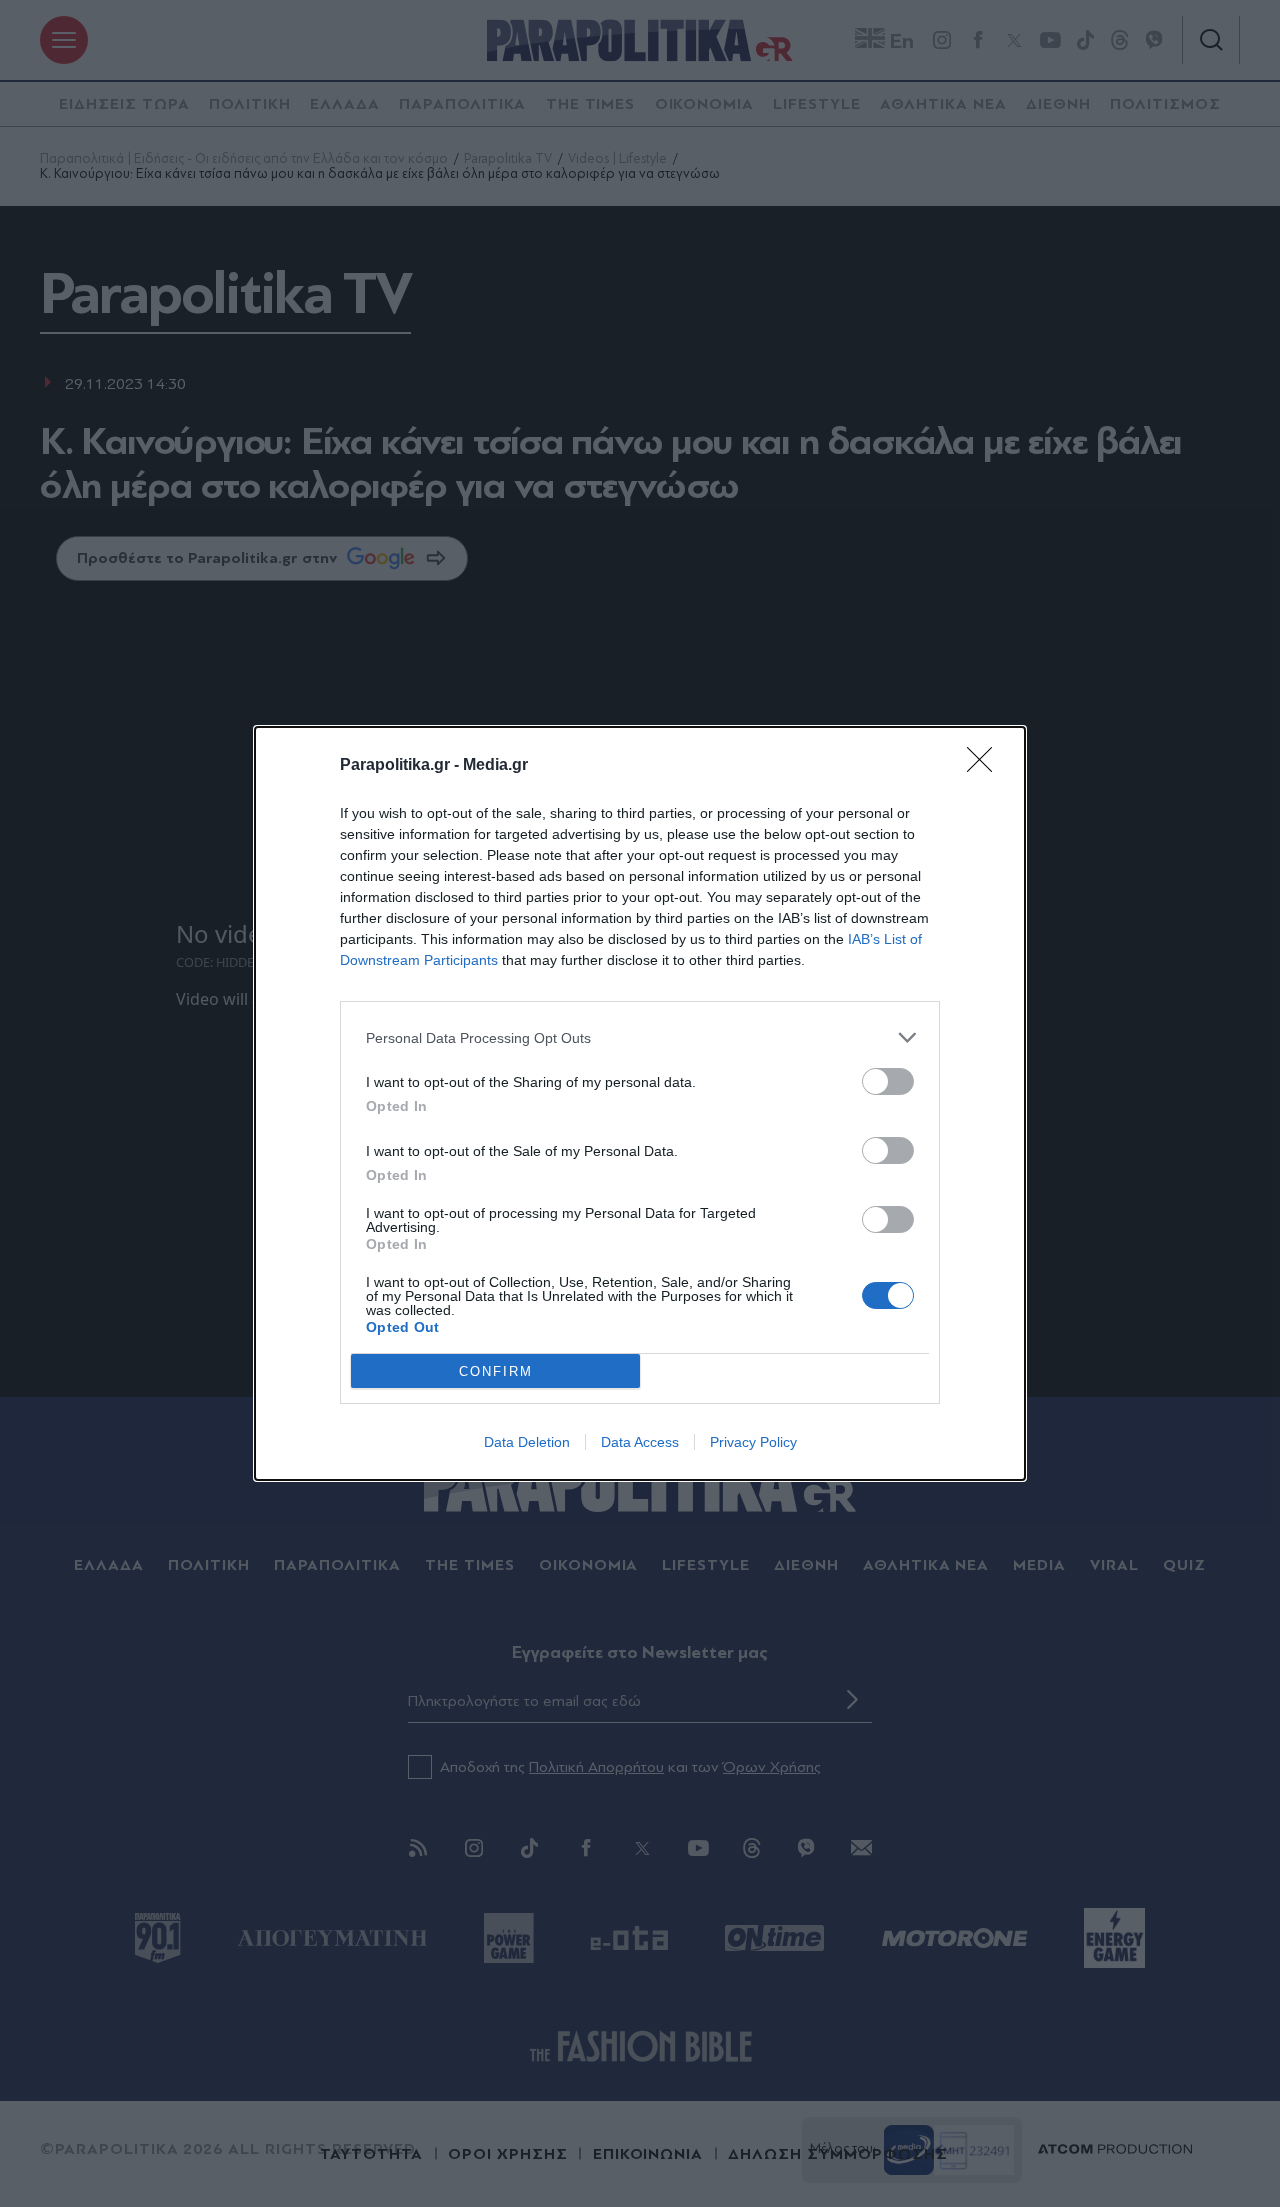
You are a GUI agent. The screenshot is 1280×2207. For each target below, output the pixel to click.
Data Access (640, 1442)
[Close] (986, 766)
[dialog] (640, 1103)
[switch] (888, 1081)
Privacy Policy (753, 1442)
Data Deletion (527, 1442)
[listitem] (640, 1037)
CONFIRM (496, 1371)
